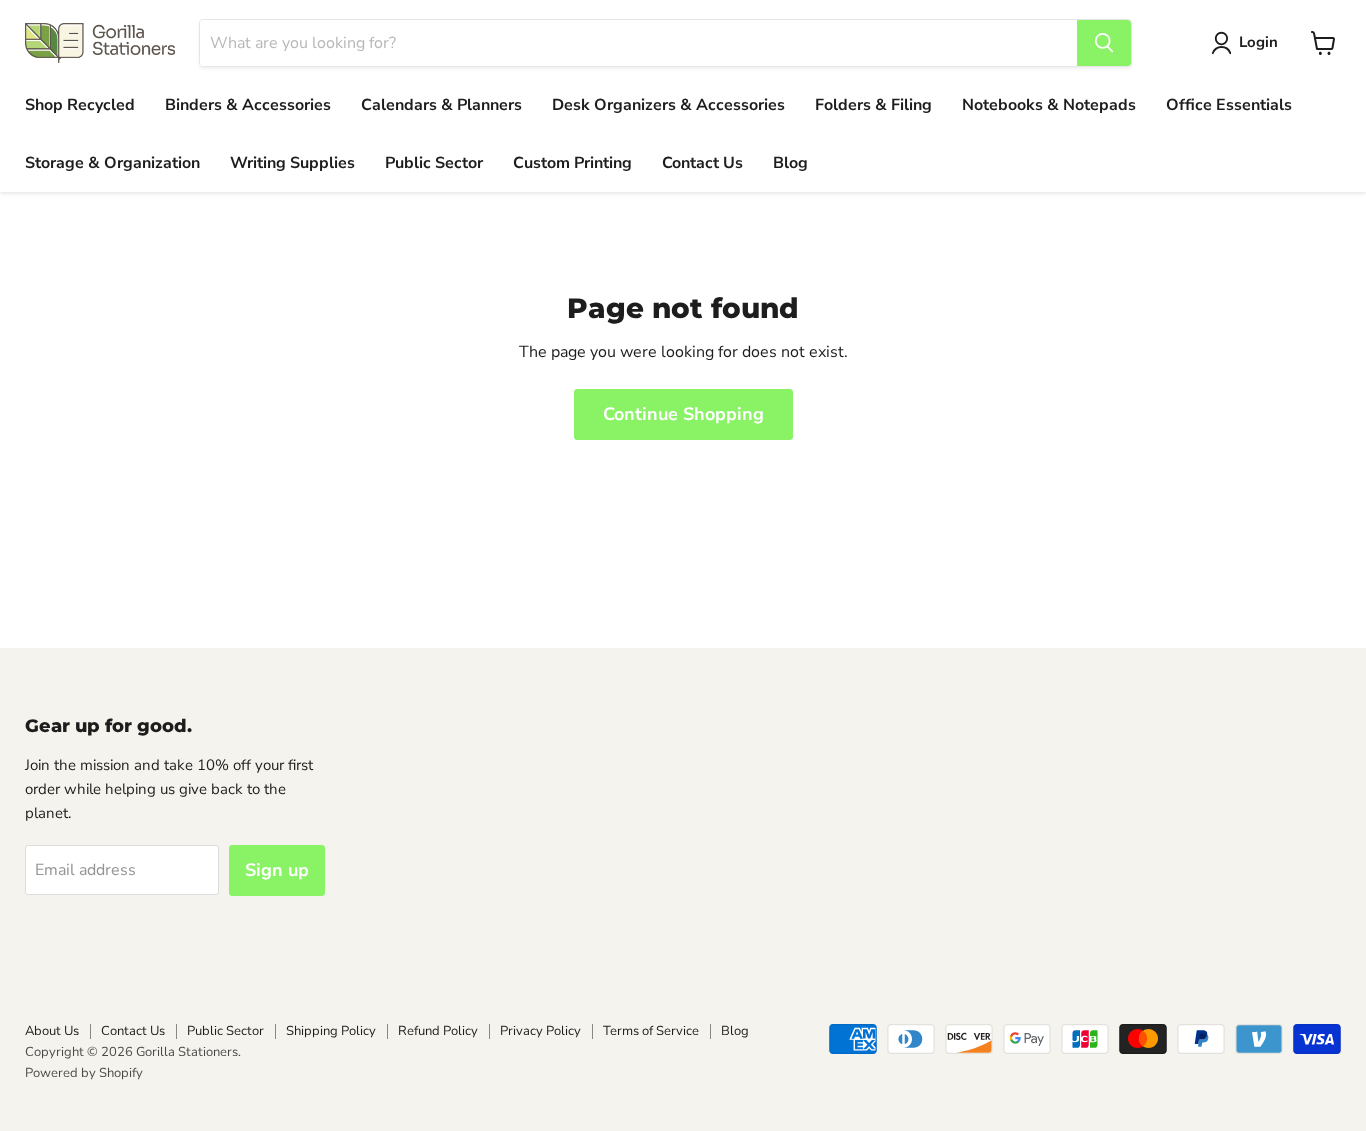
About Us (52, 1031)
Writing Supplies (292, 163)
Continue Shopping (683, 414)
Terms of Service (651, 1031)
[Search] (1104, 43)
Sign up (277, 870)
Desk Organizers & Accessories (668, 105)
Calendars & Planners (441, 105)
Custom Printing (572, 163)
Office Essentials (1229, 105)
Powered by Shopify (84, 1073)
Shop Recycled (80, 105)
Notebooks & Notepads (1049, 105)
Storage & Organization (112, 163)
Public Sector (434, 163)
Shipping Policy (331, 1031)
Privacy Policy (540, 1031)
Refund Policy (438, 1031)
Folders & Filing (873, 105)
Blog (790, 163)
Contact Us (702, 163)
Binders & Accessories (248, 105)
